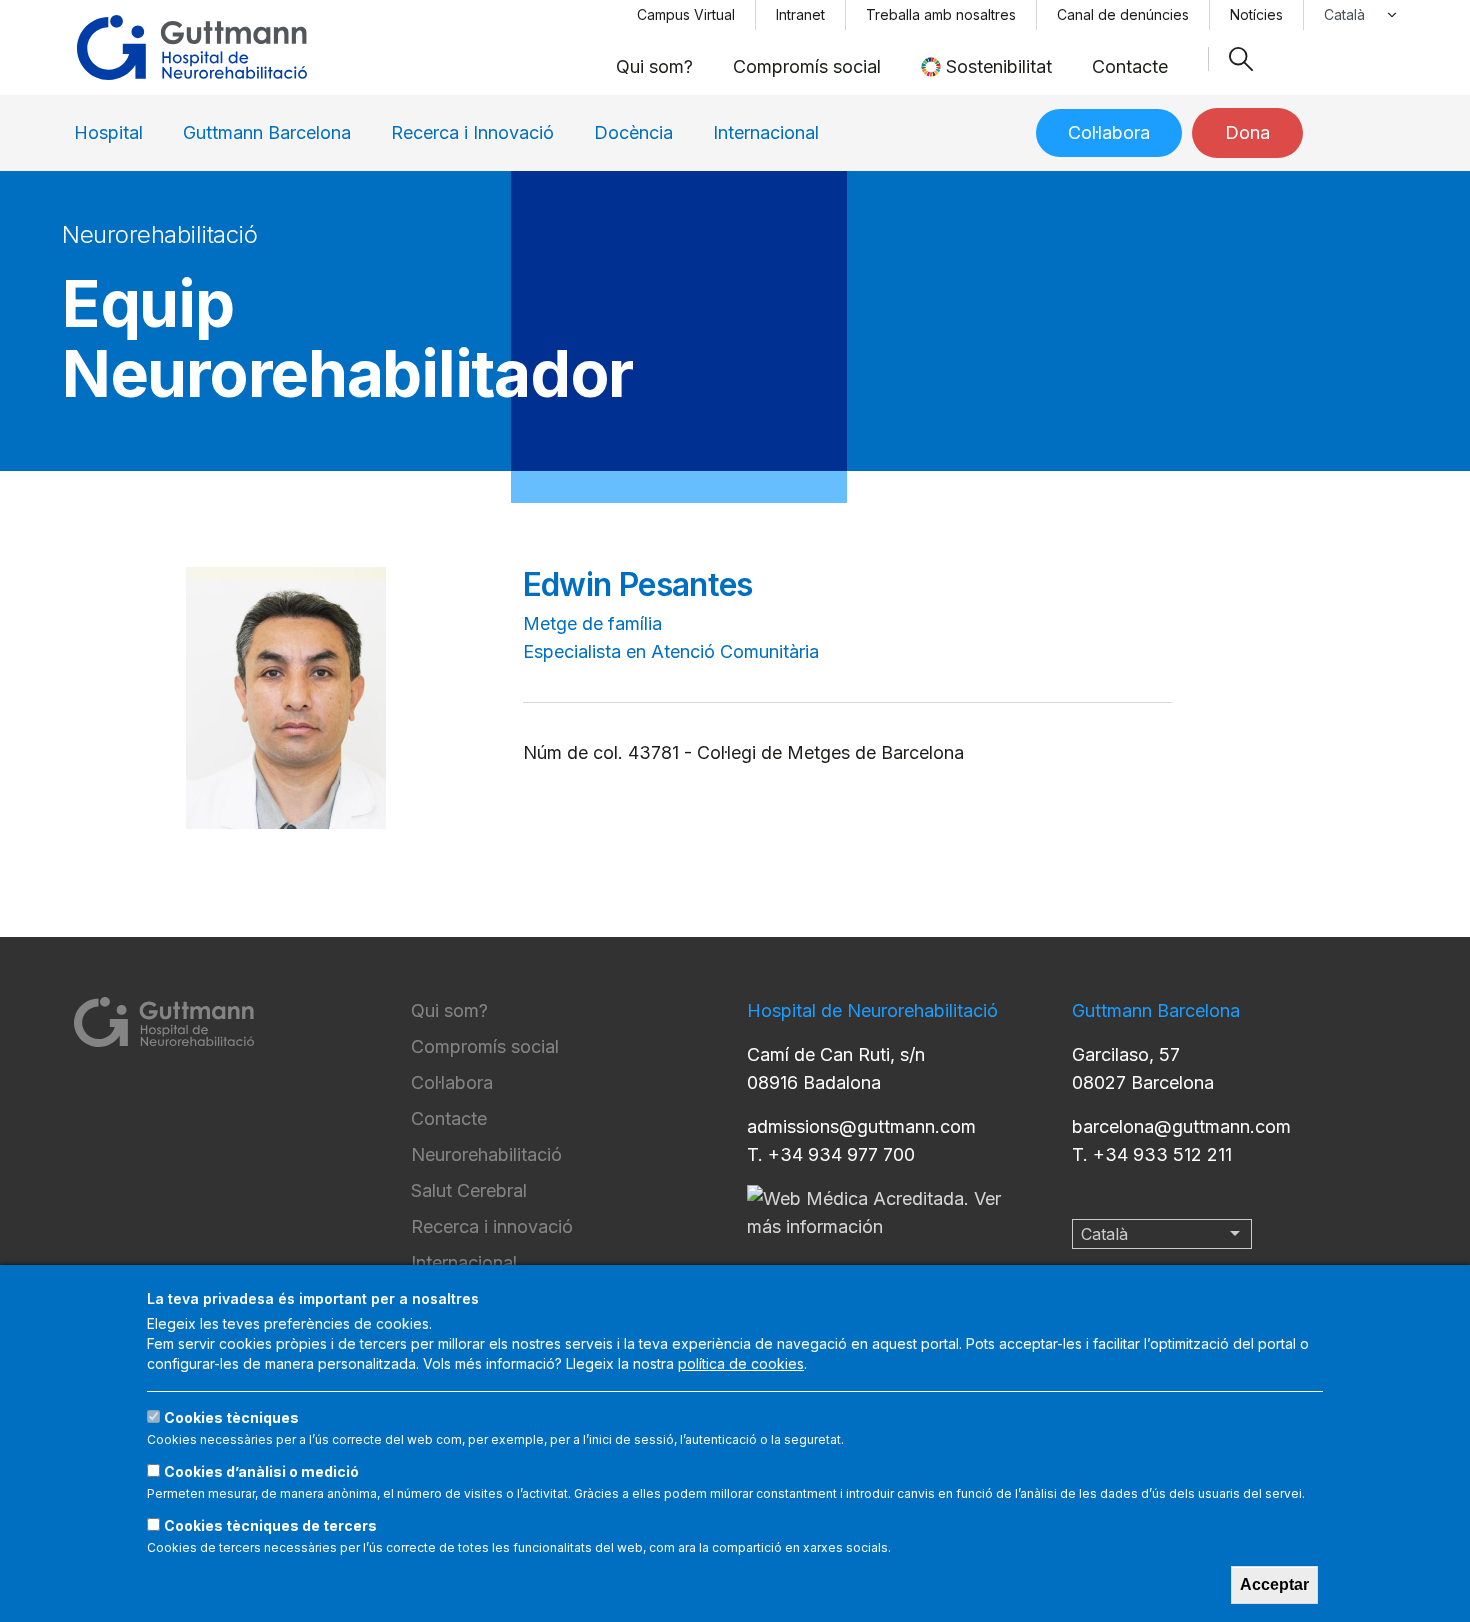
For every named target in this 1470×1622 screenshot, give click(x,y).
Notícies (1256, 14)
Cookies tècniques (231, 1417)
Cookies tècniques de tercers (270, 1525)
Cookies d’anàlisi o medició (261, 1471)
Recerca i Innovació (472, 132)
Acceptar (1274, 1584)
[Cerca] (1241, 59)
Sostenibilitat (999, 66)
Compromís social (807, 66)
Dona (1247, 132)
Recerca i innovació (492, 1226)
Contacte (1130, 66)
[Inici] (192, 47)
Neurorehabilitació (486, 1154)
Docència (633, 132)
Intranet (800, 14)
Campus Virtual (686, 14)
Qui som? (654, 66)
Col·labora (1109, 132)
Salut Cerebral (469, 1190)
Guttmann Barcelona (267, 132)
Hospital (108, 132)
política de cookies (741, 1363)
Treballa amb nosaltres (941, 14)
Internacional (766, 132)
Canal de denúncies (1123, 14)
